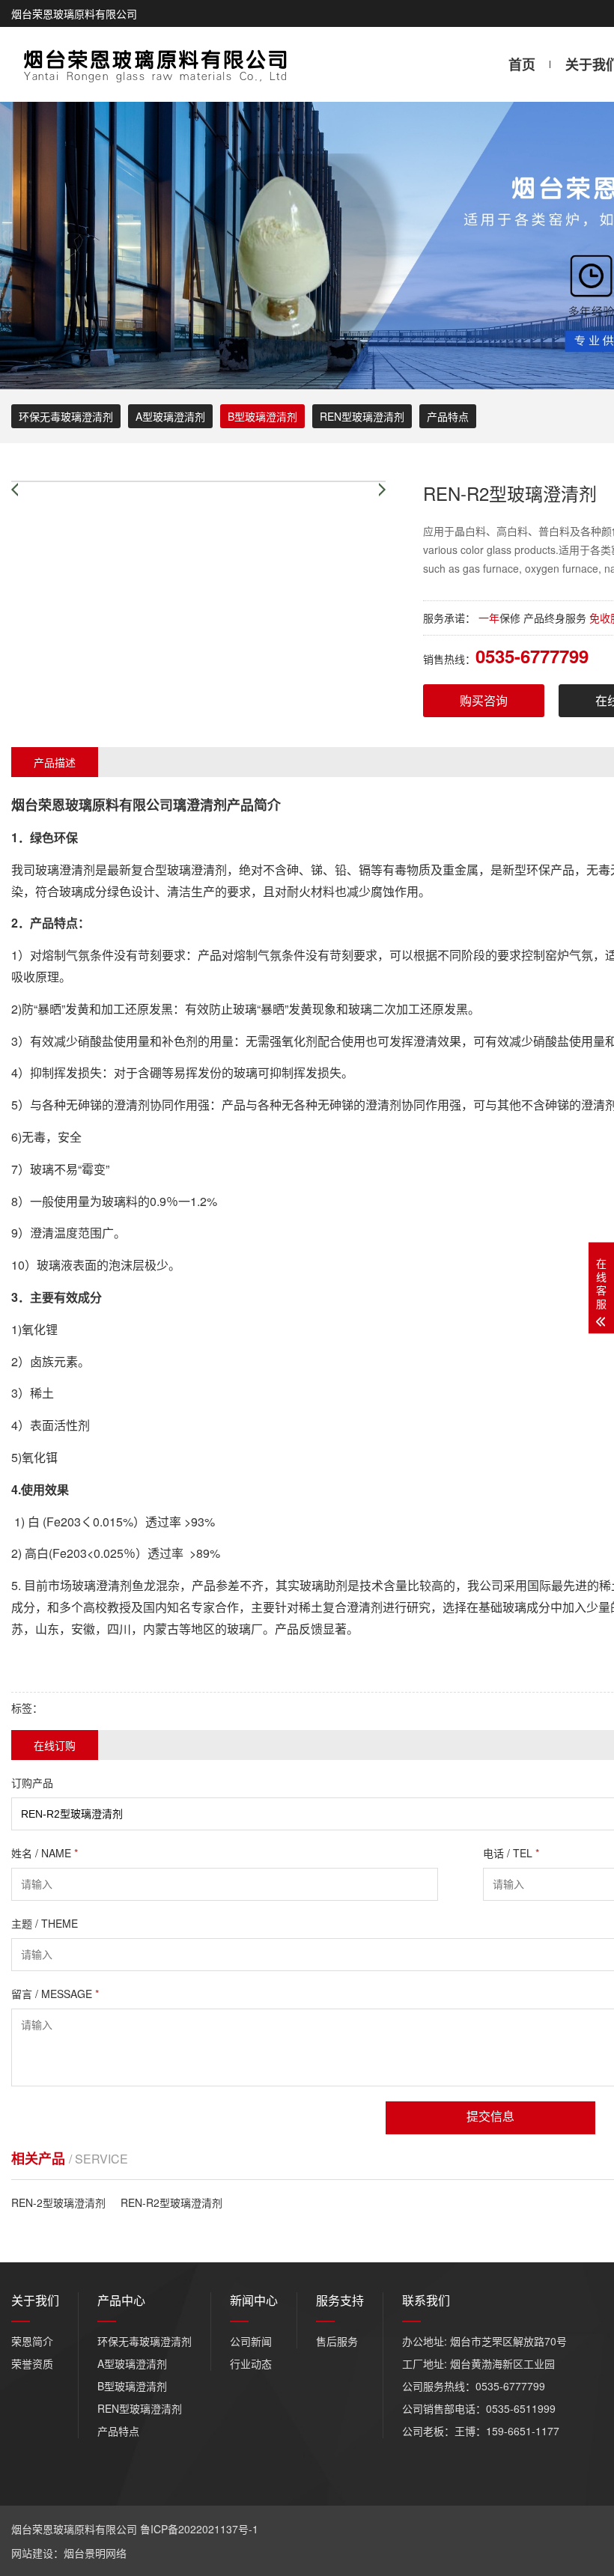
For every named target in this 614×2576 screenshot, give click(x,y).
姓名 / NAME (45, 1853)
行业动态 (251, 2363)
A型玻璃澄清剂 (170, 416)
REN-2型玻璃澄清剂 (58, 2202)
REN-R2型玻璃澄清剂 (171, 2202)
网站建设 (32, 2553)
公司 (159, 805)
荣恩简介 (32, 2341)
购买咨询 (484, 700)
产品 (240, 805)
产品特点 (448, 416)
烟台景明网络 (95, 2553)
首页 (522, 64)
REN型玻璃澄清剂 (362, 416)
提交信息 (490, 2117)
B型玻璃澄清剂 (262, 416)
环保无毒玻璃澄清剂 (66, 416)
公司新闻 (251, 2341)
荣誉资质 (32, 2363)
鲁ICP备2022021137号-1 (199, 2529)
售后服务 (337, 2341)
